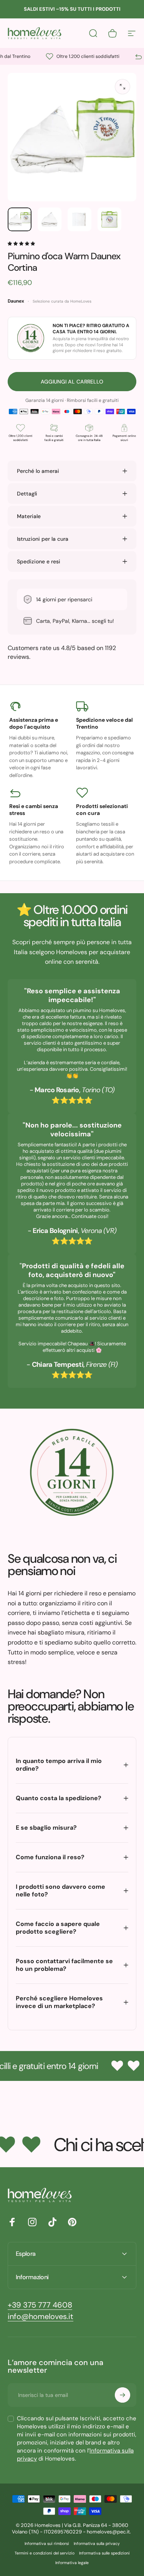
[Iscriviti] (122, 2395)
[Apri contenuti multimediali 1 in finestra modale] (122, 87)
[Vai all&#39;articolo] (20, 219)
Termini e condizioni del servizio (45, 2553)
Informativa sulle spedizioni (104, 2553)
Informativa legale (72, 2563)
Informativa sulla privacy (97, 2544)
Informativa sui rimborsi (47, 2544)
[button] (22, 244)
